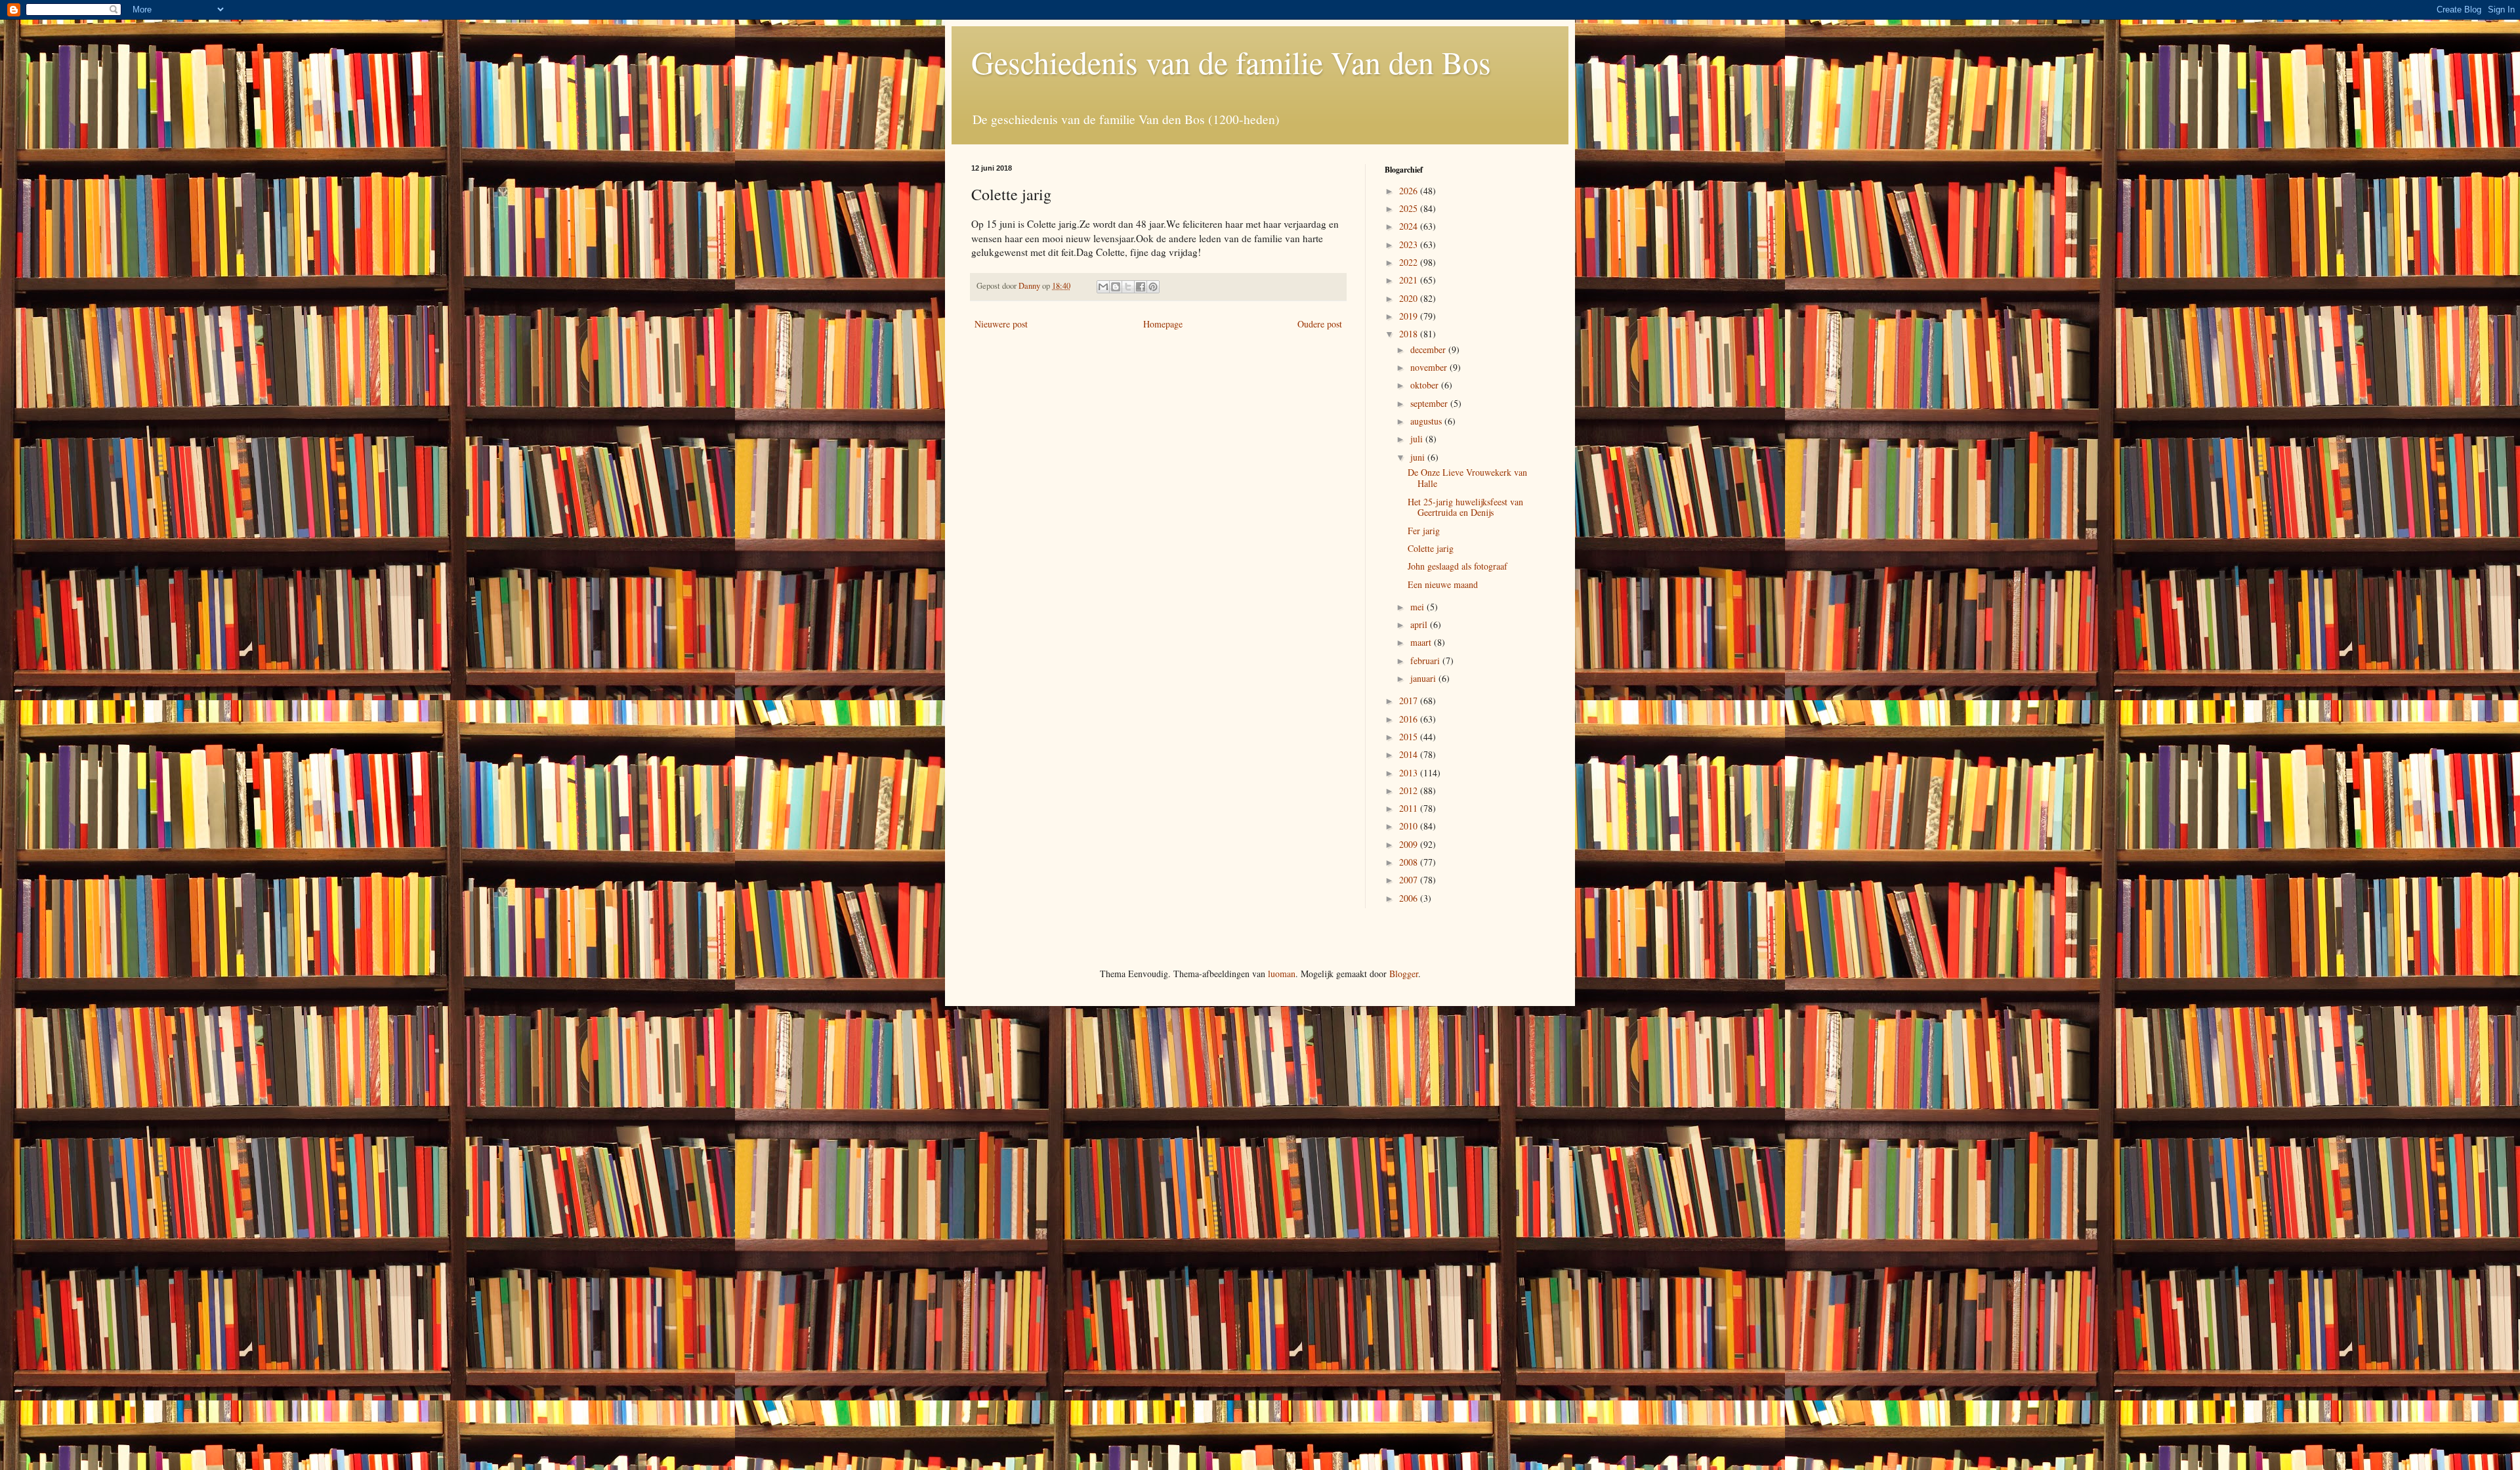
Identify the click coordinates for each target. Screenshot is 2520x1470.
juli (1418, 439)
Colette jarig (1431, 548)
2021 (1410, 280)
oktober (1426, 385)
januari (1424, 678)
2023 (1410, 244)
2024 (1410, 226)
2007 (1410, 880)
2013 (1410, 773)
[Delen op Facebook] (1141, 287)
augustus (1427, 421)
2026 (1410, 191)
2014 (1410, 754)
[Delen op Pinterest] (1153, 287)
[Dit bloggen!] (1116, 287)
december (1429, 349)
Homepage (1163, 324)
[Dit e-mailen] (1103, 287)
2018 (1410, 334)
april (1420, 624)
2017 (1410, 701)
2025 (1410, 208)
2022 (1410, 262)
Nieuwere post (1001, 324)
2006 (1410, 898)
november (1430, 367)
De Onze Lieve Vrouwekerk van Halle (1467, 478)
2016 (1410, 719)
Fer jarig (1424, 531)
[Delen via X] (1128, 287)
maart (1422, 642)
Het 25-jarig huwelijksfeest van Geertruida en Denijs (1465, 507)
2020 (1410, 298)
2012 (1410, 790)
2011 (1410, 808)
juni (1419, 457)
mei (1418, 607)
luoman (1282, 974)
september (1430, 403)
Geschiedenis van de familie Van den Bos (1231, 62)
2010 (1410, 826)
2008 (1410, 862)
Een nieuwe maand (1443, 584)
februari (1426, 661)
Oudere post (1320, 324)
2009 (1410, 844)
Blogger (1404, 974)
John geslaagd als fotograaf (1458, 566)
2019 (1410, 316)
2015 (1410, 737)
